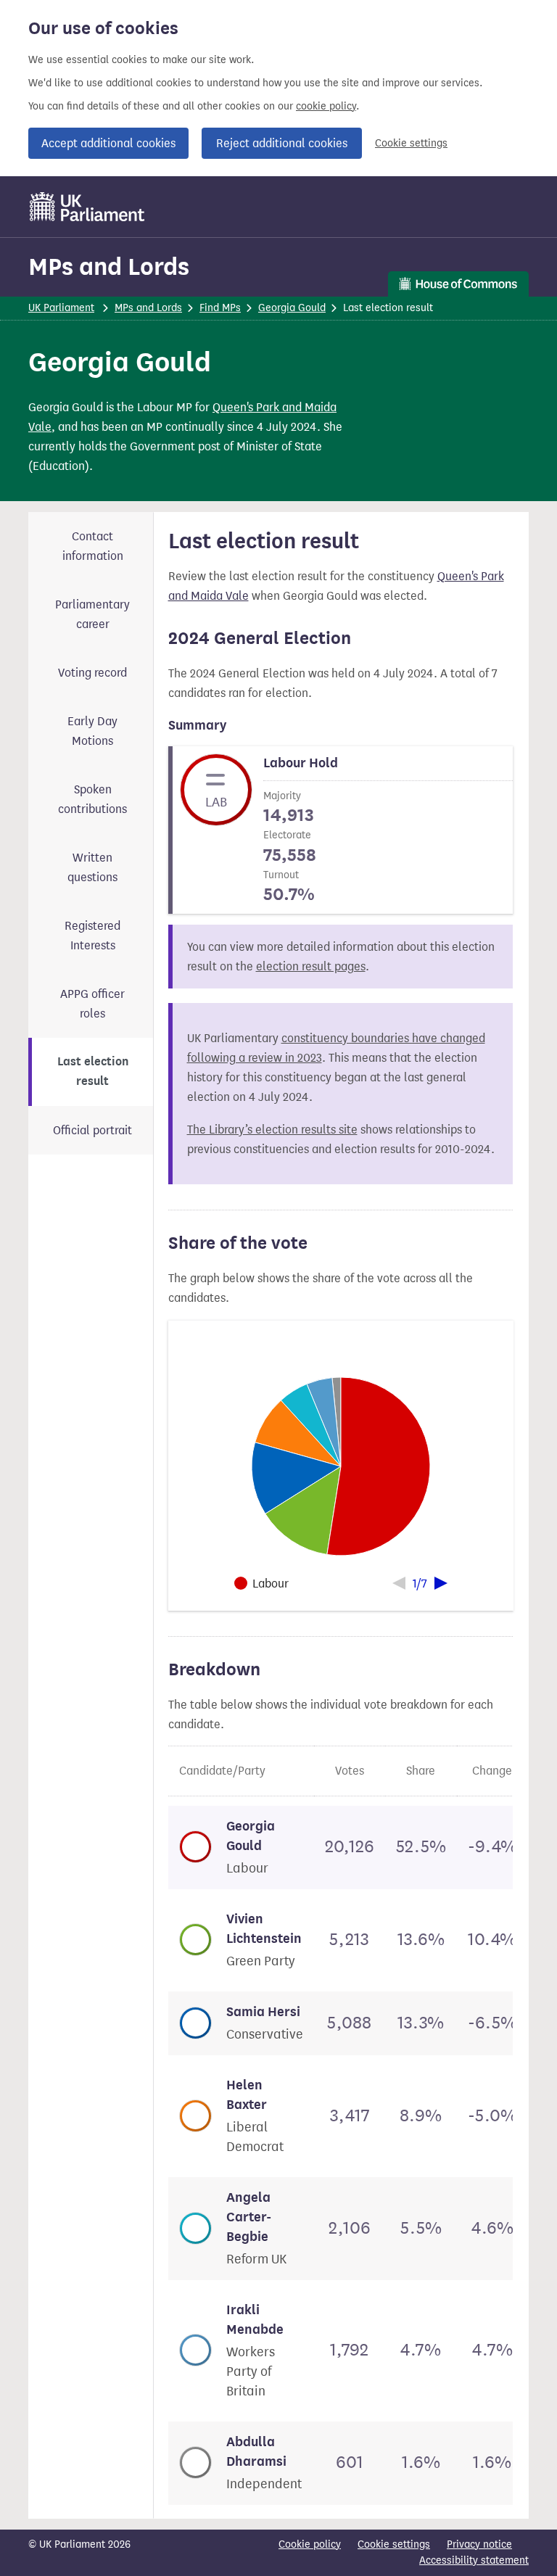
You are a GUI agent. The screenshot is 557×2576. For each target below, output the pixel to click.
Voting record (92, 673)
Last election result (93, 1072)
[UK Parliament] (87, 207)
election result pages (311, 966)
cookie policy (326, 106)
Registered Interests (92, 936)
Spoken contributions (92, 799)
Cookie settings (411, 143)
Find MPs (220, 308)
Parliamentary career (92, 614)
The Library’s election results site (272, 1130)
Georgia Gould (292, 308)
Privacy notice (479, 2544)
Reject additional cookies (282, 143)
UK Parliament (61, 308)
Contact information (93, 546)
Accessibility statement (474, 2560)
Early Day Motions (92, 731)
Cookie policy (310, 2544)
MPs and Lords (109, 267)
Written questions (92, 867)
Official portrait (92, 1130)
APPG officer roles (92, 1004)
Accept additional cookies (108, 143)
